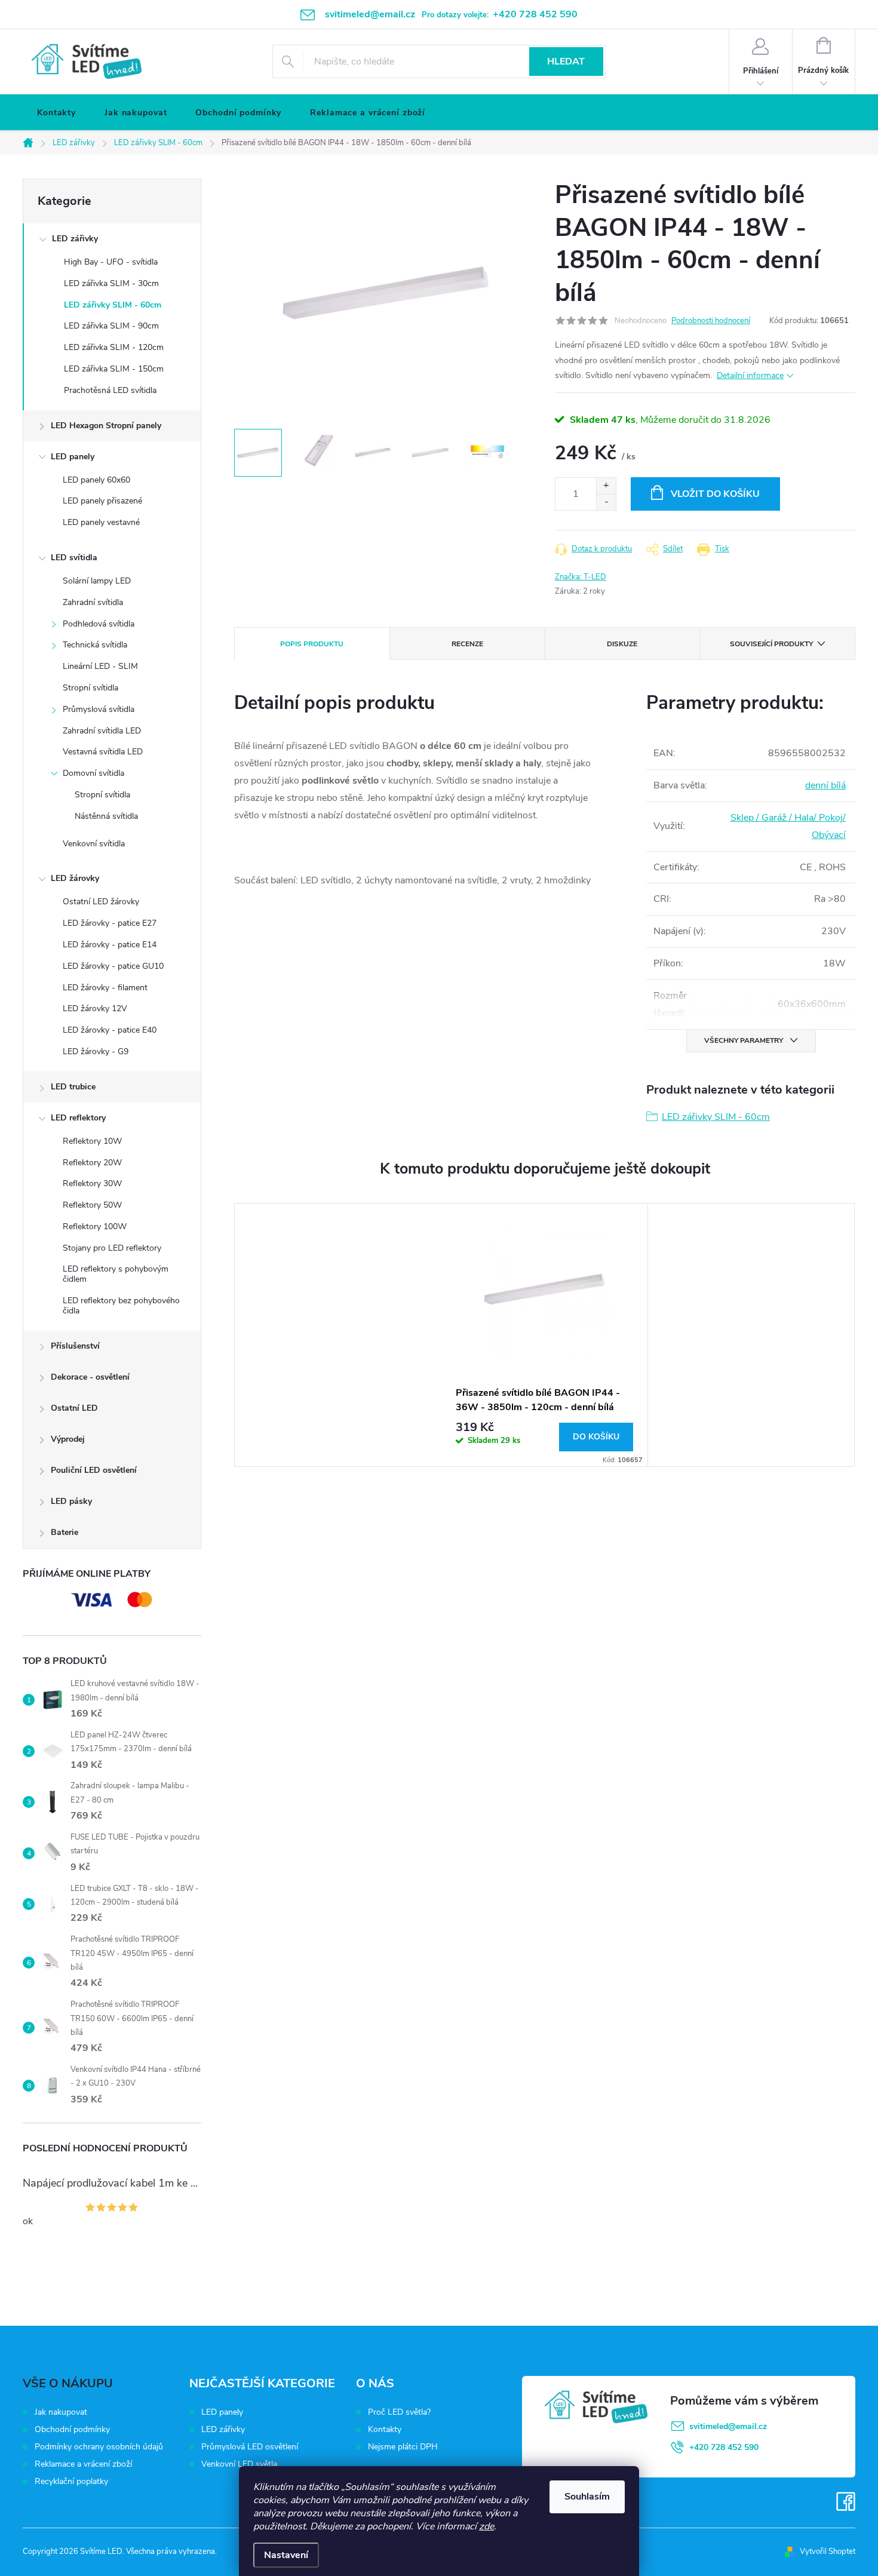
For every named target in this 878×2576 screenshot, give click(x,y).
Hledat (566, 62)
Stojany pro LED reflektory (112, 1248)
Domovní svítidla (93, 773)
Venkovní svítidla (94, 844)
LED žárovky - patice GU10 (113, 966)
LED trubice (73, 1087)
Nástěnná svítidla (106, 816)
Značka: (581, 577)
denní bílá (825, 785)
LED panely (73, 457)
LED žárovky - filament (105, 988)
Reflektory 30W (92, 1183)
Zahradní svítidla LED (102, 731)
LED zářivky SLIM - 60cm (113, 305)
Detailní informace (750, 375)
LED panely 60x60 (96, 480)
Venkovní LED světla (239, 2464)
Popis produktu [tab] (312, 644)
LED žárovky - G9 (96, 1051)
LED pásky (71, 1501)
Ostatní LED (74, 1408)
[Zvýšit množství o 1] (606, 486)
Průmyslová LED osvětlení (250, 2447)
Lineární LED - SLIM (100, 666)
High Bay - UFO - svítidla (111, 262)
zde (486, 2526)
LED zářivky (75, 239)
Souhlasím (587, 2497)
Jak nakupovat (61, 2412)
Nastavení (286, 2555)
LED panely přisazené (102, 501)
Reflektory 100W (95, 1226)
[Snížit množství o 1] (606, 502)
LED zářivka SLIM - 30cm (111, 283)
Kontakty (385, 2430)
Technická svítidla (95, 645)
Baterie (65, 1532)
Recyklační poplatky (71, 2481)
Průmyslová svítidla (99, 709)
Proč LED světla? (399, 2412)
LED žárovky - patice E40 (110, 1030)
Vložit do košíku (715, 494)
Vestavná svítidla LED (103, 752)
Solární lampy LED (97, 581)
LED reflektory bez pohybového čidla (121, 1306)
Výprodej (68, 1439)
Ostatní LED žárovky (101, 902)
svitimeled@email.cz (728, 2426)
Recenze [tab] (467, 644)
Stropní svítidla (90, 688)
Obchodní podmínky (72, 2429)
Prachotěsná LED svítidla (110, 390)
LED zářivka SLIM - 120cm (114, 347)
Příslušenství (75, 1346)
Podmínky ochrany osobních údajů (99, 2447)
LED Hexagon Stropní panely (106, 426)
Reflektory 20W (92, 1163)
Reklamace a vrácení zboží (83, 2464)
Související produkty (771, 644)
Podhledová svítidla (99, 624)
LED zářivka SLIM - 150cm (114, 369)
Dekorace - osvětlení (90, 1377)
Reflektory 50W (92, 1205)
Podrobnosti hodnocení (711, 321)
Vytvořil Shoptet (828, 2552)
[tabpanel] (545, 1335)
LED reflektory (78, 1118)
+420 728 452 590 (724, 2447)
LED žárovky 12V (95, 1008)
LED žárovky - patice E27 (110, 923)
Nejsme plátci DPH (403, 2447)
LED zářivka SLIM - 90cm (111, 326)
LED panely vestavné (101, 522)
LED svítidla (74, 558)
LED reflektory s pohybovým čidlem (116, 1274)
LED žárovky (75, 878)
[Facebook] (846, 2502)
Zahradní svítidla (93, 602)
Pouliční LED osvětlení (94, 1470)
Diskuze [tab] (622, 644)
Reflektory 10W (92, 1141)
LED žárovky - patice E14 (110, 945)
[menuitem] (56, 113)
